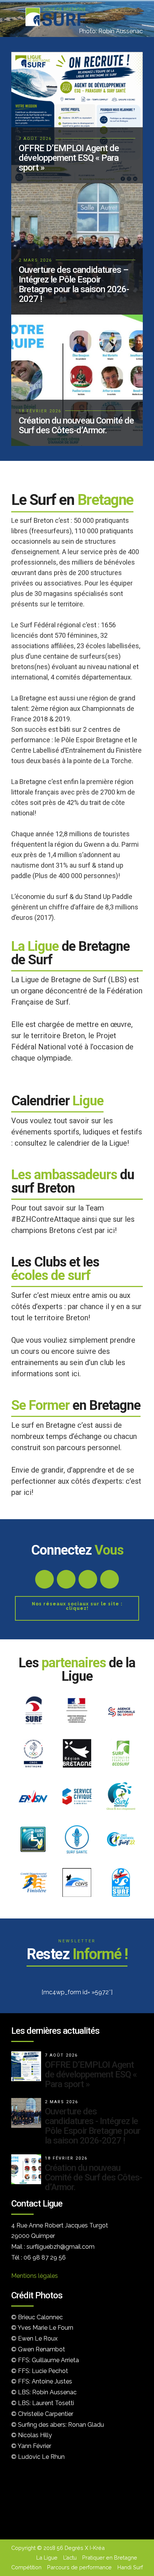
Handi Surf (130, 2567)
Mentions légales (35, 2276)
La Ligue (47, 2558)
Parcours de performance (79, 2567)
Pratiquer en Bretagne (110, 2558)
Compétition (26, 2567)
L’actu (70, 2558)
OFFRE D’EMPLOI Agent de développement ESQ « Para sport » (91, 2074)
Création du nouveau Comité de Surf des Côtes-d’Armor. (93, 2177)
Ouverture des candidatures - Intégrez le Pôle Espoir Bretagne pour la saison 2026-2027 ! (93, 2126)
